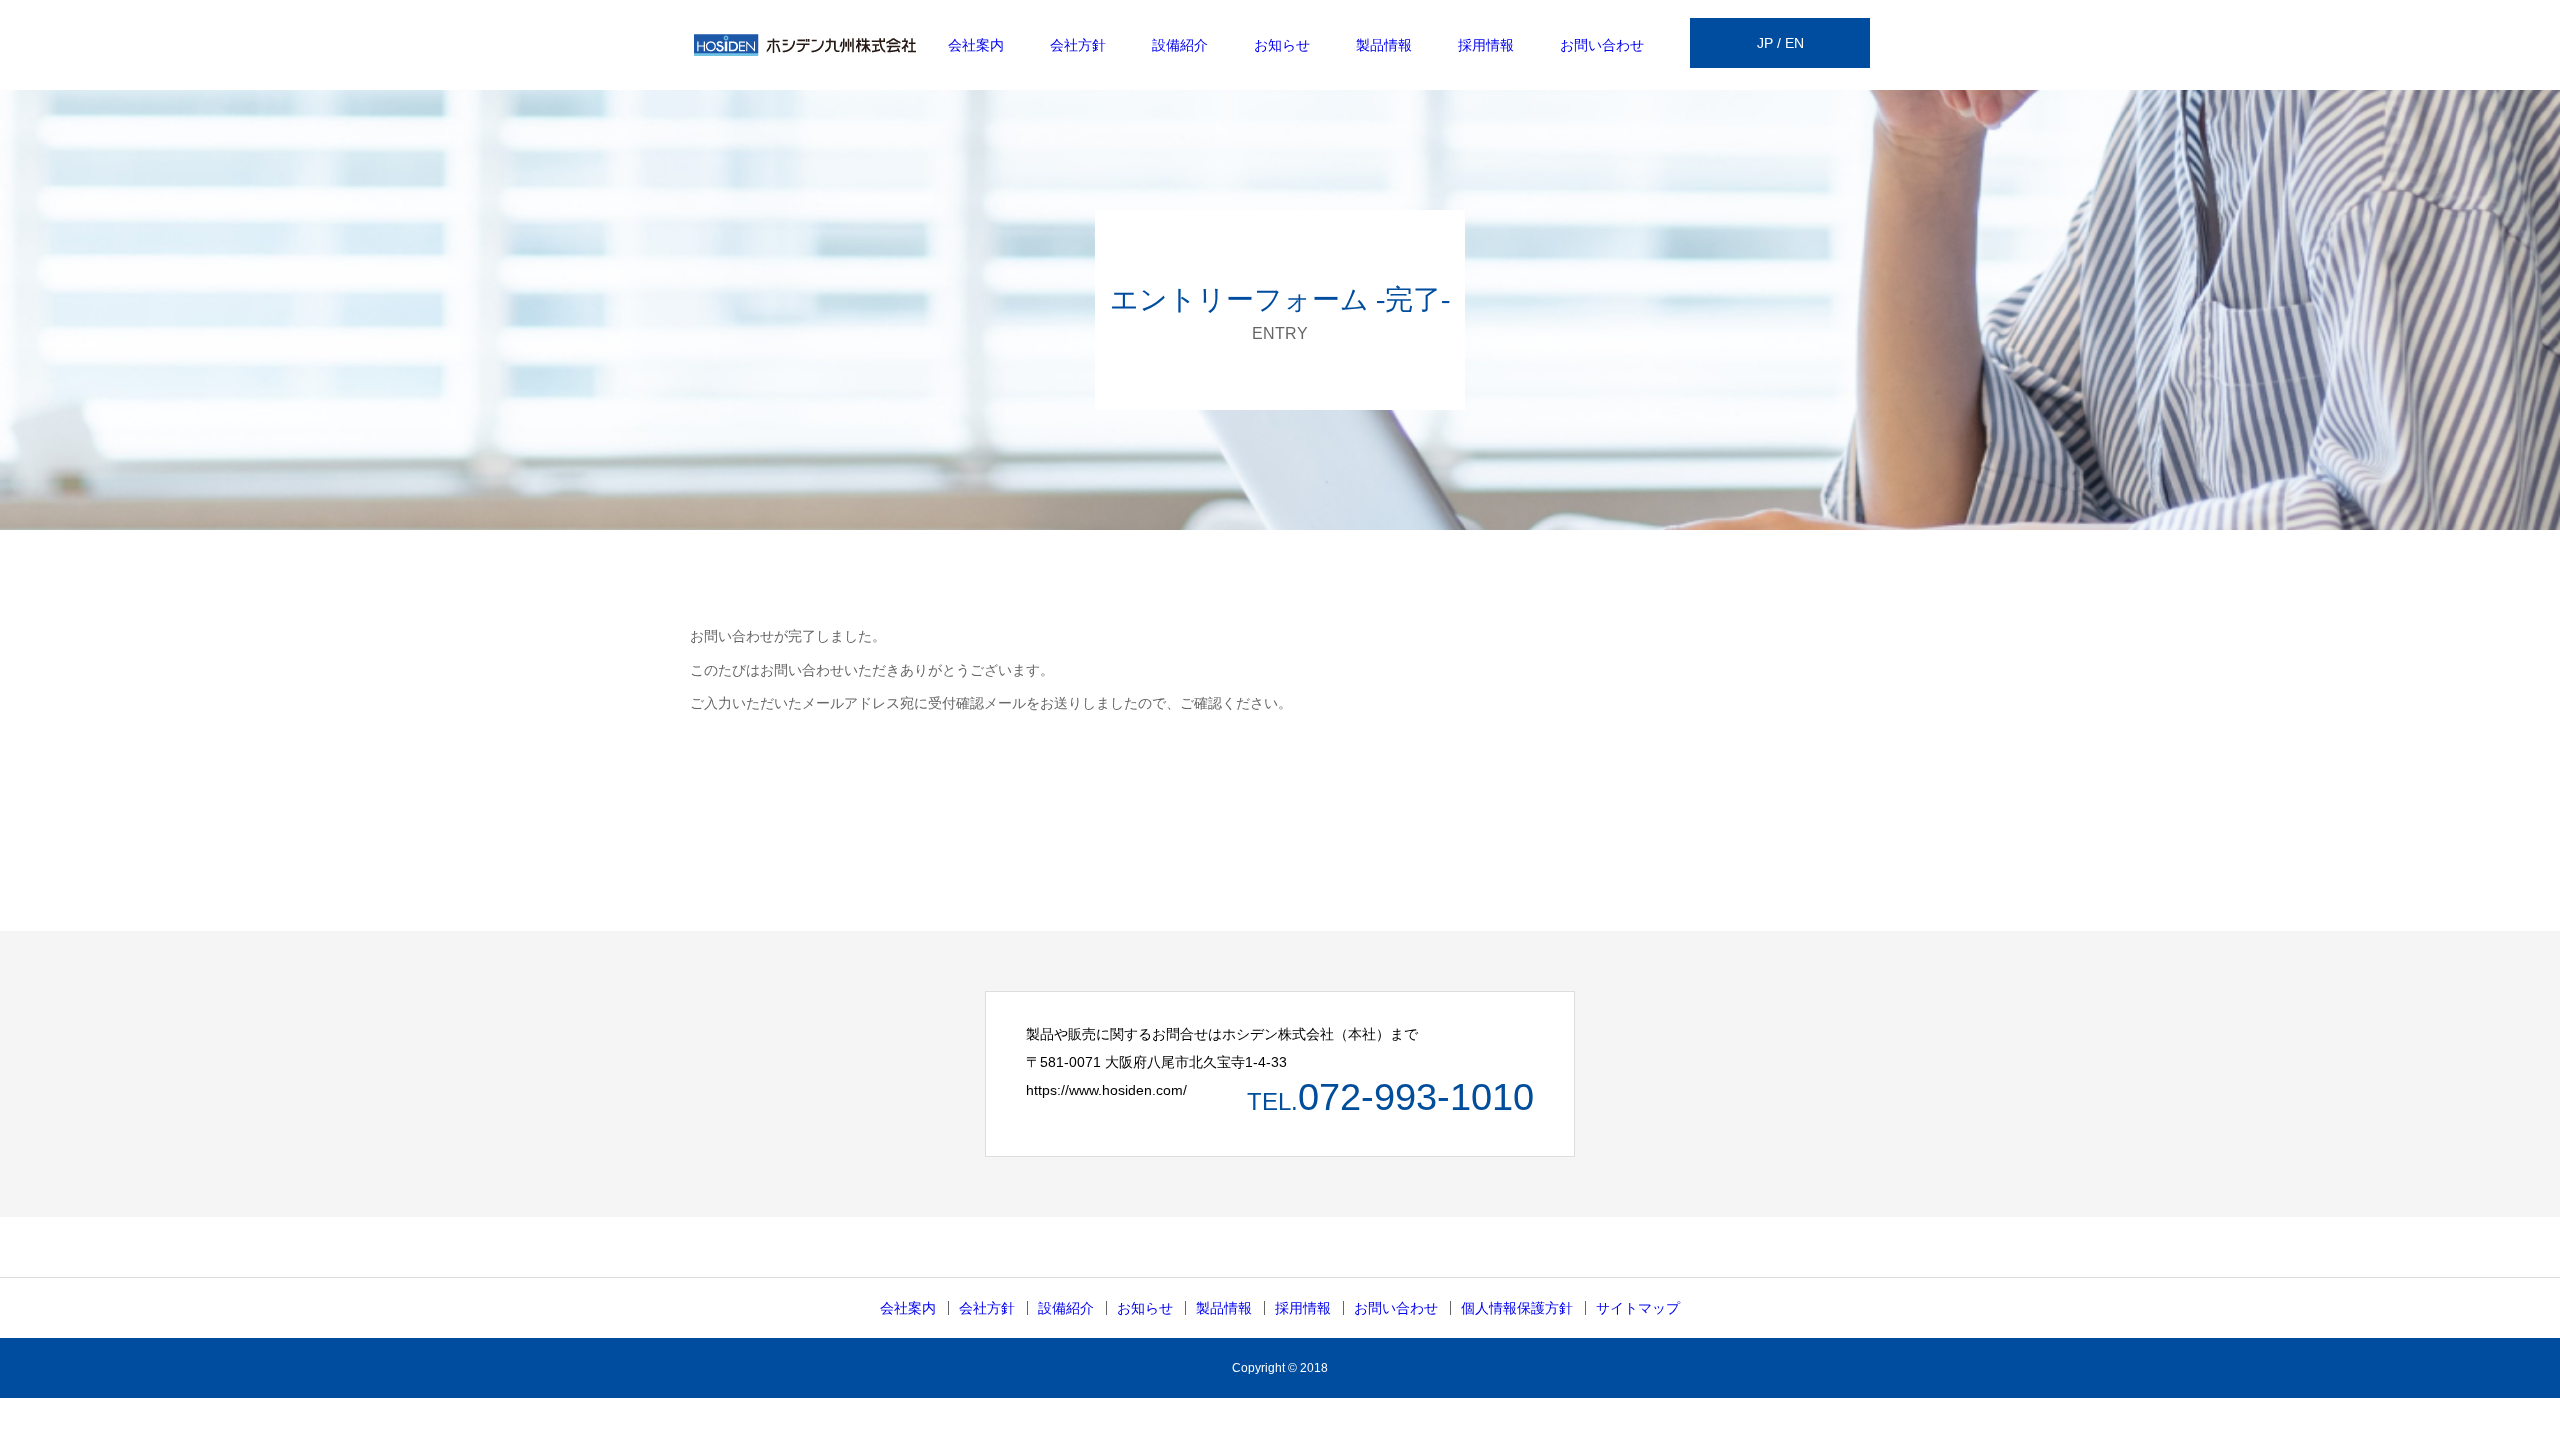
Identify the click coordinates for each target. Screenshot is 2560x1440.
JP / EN (1780, 43)
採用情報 (1486, 45)
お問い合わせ (1602, 45)
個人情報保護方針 (1517, 1308)
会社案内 (976, 45)
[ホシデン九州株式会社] (805, 45)
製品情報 (1384, 45)
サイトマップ (1638, 1308)
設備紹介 (1180, 45)
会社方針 (1078, 45)
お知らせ (1282, 45)
